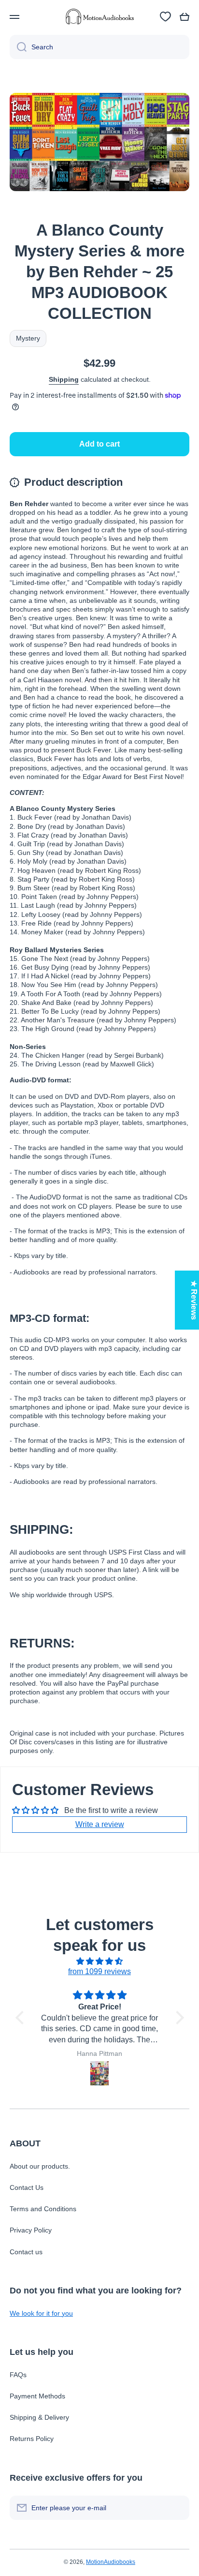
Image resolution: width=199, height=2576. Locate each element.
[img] (100, 1962)
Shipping (64, 379)
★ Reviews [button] (194, 1300)
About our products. (40, 2166)
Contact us (26, 2252)
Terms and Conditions (43, 2209)
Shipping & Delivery (39, 2417)
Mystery (28, 338)
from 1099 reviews (99, 1971)
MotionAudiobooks (111, 2562)
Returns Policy (32, 2439)
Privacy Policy (31, 2230)
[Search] (18, 47)
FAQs (18, 2375)
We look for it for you (41, 2313)
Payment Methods (37, 2396)
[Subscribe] (177, 2508)
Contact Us (27, 2187)
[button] (185, 17)
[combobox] (99, 47)
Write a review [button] (100, 1824)
